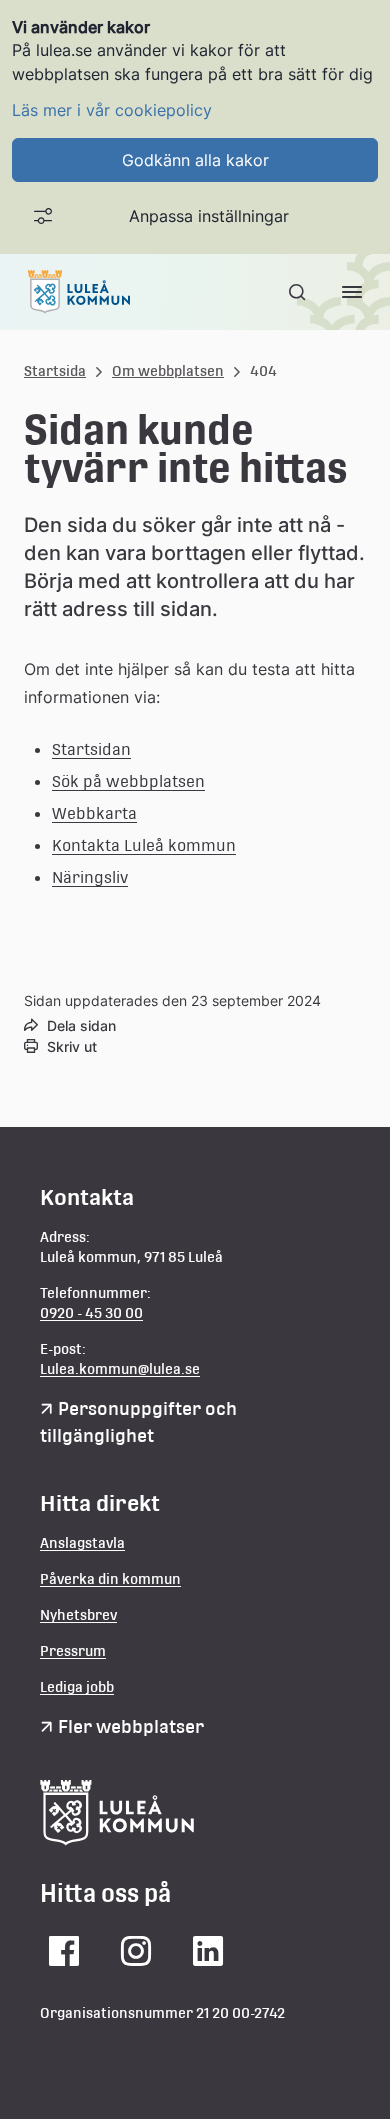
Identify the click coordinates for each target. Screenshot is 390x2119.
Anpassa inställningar (209, 216)
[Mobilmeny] (352, 292)
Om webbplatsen (168, 371)
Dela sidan (81, 1025)
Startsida (55, 371)
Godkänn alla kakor (195, 160)
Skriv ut (72, 1046)
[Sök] (299, 292)
